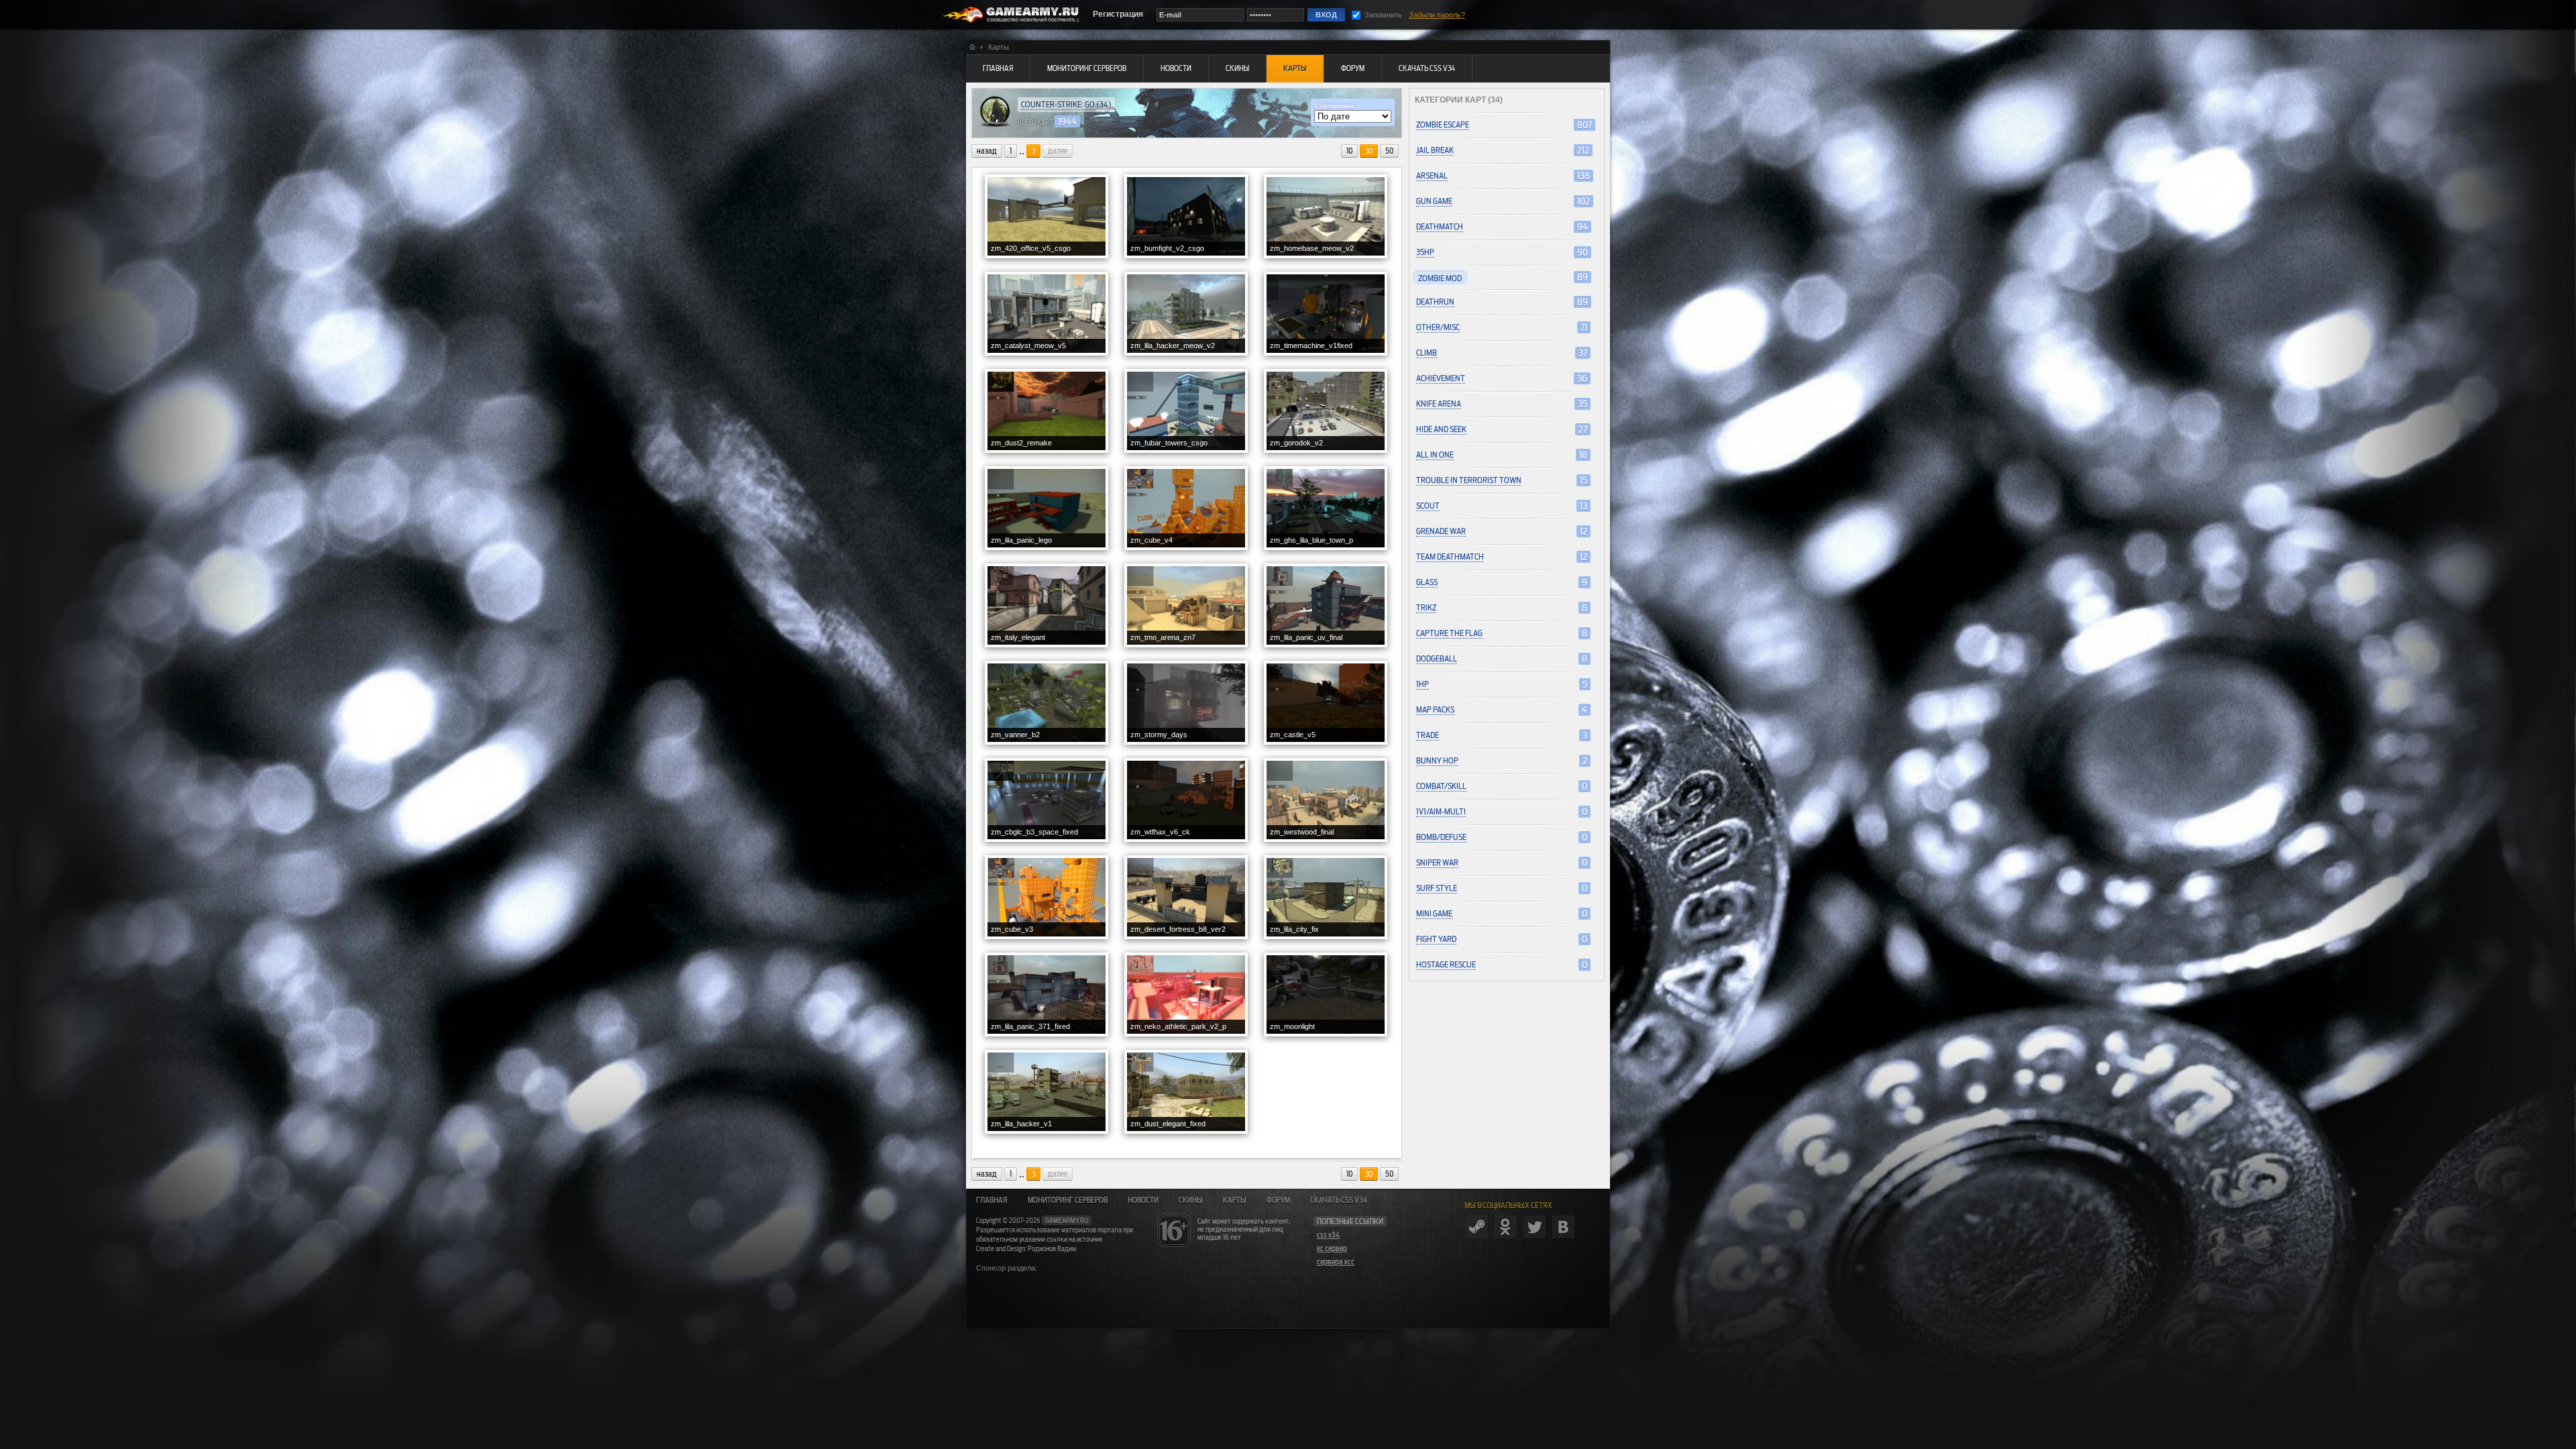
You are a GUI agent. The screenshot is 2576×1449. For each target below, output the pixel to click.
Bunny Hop (1437, 760)
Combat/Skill (1441, 786)
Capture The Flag (1449, 633)
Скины (1191, 1200)
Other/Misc (1438, 327)
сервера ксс (1336, 1262)
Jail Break (1435, 150)
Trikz (1426, 607)
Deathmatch (1440, 226)
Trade (1428, 735)
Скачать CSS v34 (1339, 1200)
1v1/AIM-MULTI (1441, 811)
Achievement (1441, 378)
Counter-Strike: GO (1058, 104)
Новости (1143, 1200)
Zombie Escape (1443, 124)
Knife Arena (1439, 404)
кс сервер (1332, 1248)
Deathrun (1435, 302)
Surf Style (1437, 888)
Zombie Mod (1440, 278)
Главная (992, 1200)
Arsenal (1432, 175)
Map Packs (1435, 709)
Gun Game (1434, 201)
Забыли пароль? (1437, 15)
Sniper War (1437, 862)
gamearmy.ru (1067, 1220)
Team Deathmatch (1450, 556)
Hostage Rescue (1446, 964)
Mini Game (1434, 913)
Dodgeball (1437, 658)
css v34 (1328, 1235)
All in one (1435, 454)
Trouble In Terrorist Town (1469, 480)
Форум (1278, 1200)
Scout (1428, 505)
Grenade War (1441, 531)
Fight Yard (1436, 939)
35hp (1425, 252)
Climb (1427, 353)
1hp (1423, 684)
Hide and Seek (1441, 429)
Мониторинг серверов (1068, 1200)
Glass (1427, 582)
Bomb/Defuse (1441, 837)
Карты (1235, 1200)
